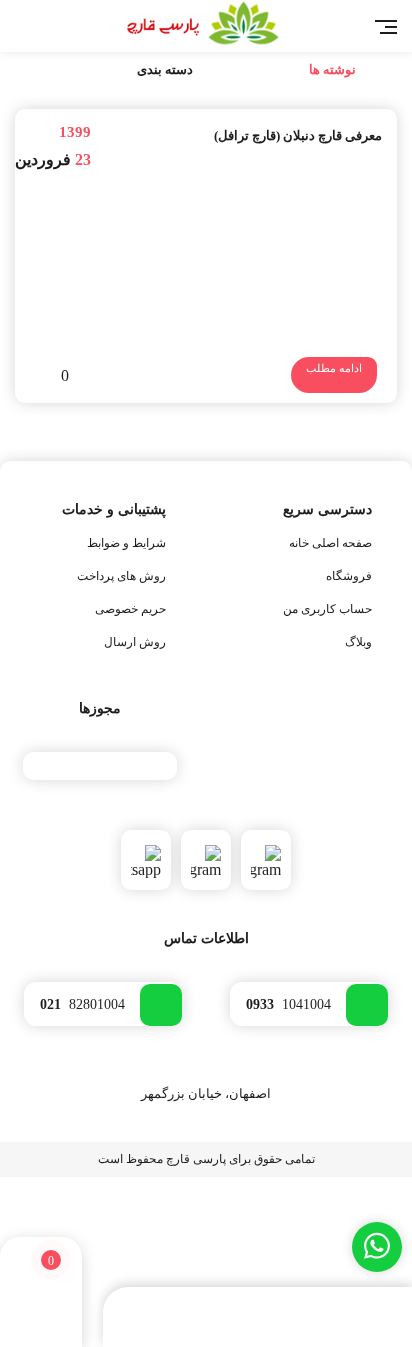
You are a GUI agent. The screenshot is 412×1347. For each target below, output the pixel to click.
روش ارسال (135, 642)
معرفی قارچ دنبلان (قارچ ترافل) (298, 135)
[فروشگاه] (148, 1319)
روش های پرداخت (121, 576)
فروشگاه (349, 576)
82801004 (82, 1004)
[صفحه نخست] (356, 1319)
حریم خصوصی (130, 609)
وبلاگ (358, 642)
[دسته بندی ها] (248, 1319)
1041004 (288, 1004)
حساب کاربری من (327, 609)
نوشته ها (332, 69)
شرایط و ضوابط (126, 543)
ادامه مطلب (334, 368)
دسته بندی (165, 69)
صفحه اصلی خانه (330, 543)
